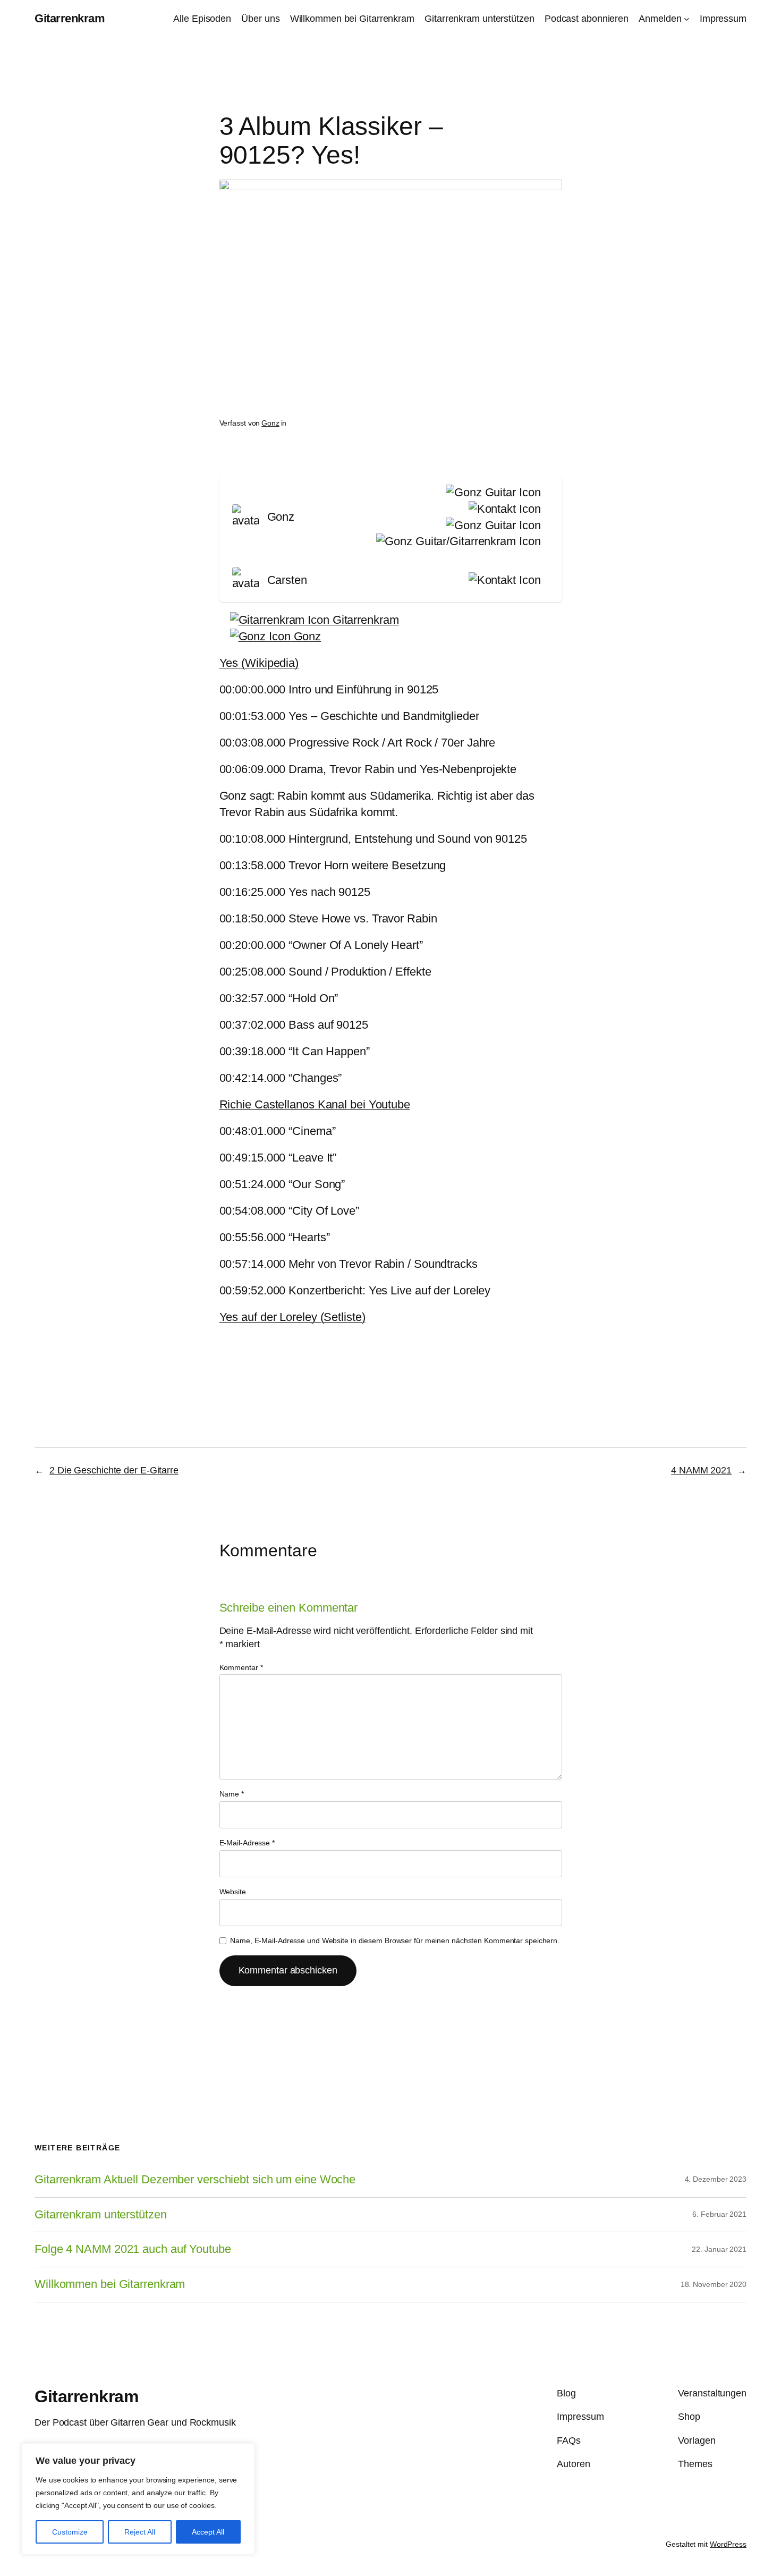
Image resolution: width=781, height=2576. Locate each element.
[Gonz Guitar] (491, 493)
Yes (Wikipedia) (259, 663)
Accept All (208, 2532)
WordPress (728, 2544)
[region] (138, 2499)
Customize (70, 2532)
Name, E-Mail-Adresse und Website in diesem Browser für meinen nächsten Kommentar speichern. (395, 1941)
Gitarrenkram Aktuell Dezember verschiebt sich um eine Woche (195, 2180)
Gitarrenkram (70, 18)
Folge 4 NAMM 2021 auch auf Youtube (133, 2249)
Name (232, 1794)
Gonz (270, 423)
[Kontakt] (503, 509)
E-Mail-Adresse (247, 1843)
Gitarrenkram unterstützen (101, 2215)
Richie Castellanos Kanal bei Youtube (315, 1104)
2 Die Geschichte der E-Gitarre (114, 1470)
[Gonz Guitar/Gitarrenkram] (456, 542)
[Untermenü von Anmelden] (687, 19)
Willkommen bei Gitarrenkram (110, 2284)
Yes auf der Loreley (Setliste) (292, 1317)
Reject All (140, 2532)
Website (233, 1892)
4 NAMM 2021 (701, 1470)
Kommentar (241, 1667)
